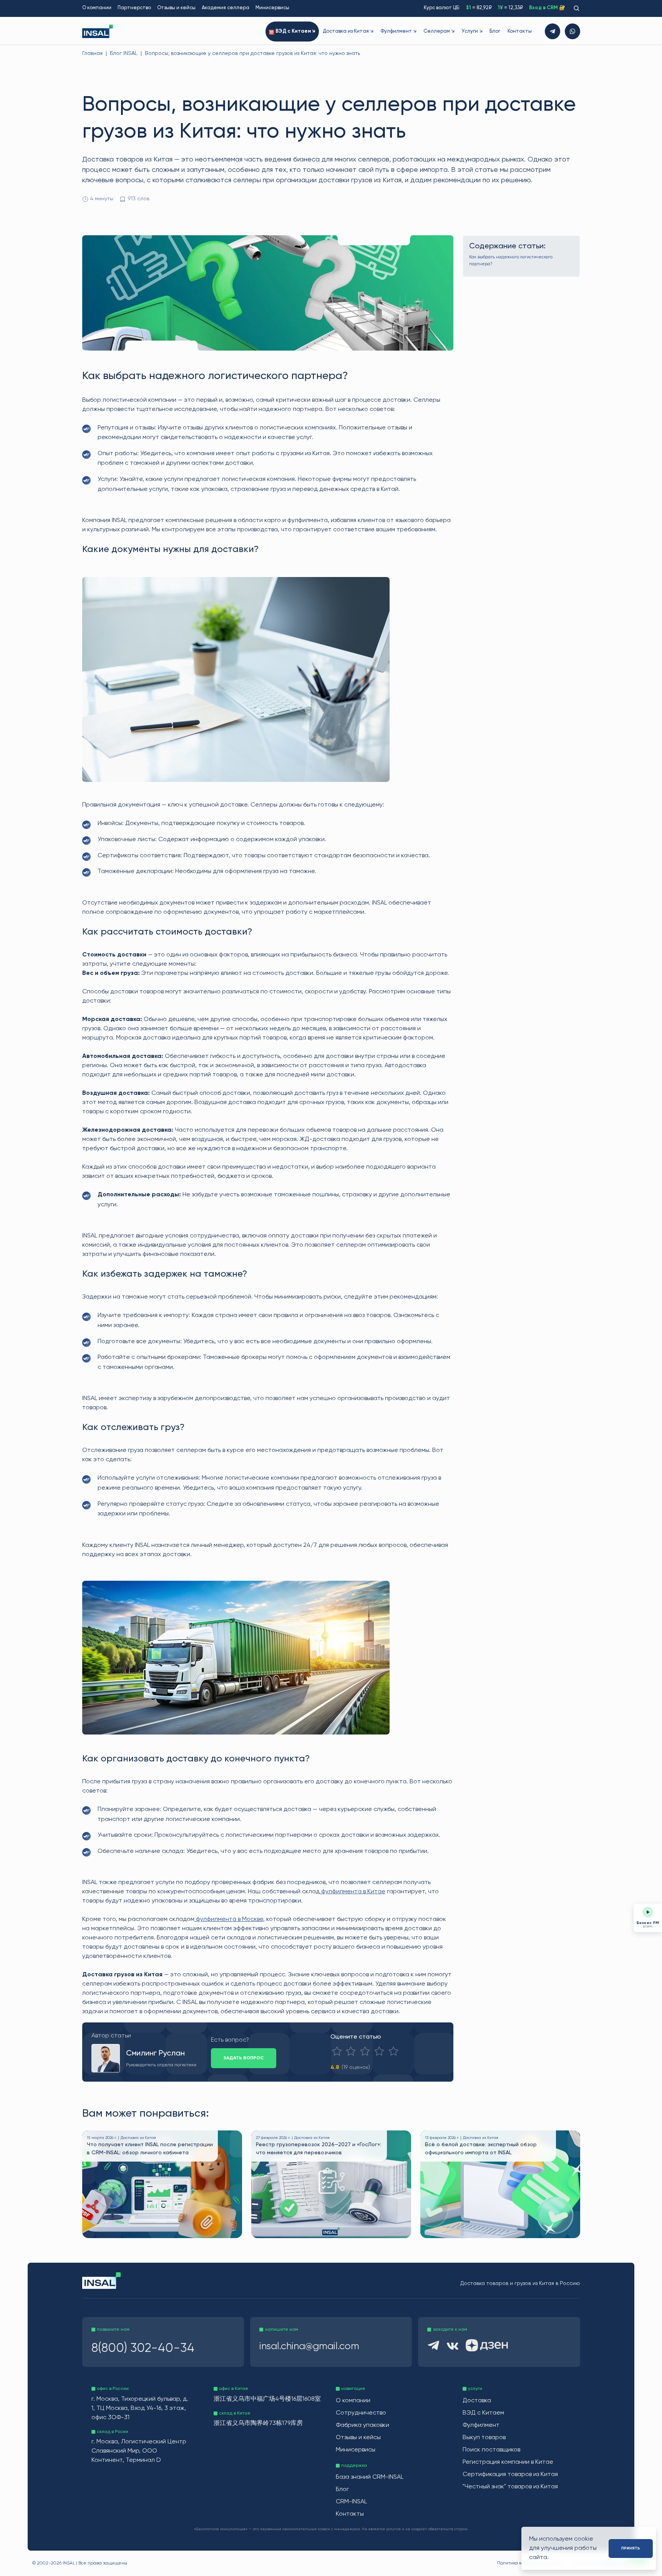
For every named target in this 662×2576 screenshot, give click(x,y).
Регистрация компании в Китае (508, 2462)
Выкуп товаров (484, 2438)
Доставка (477, 2401)
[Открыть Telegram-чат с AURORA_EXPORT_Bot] (552, 31)
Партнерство (134, 8)
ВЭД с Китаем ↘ (295, 31)
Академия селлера (226, 8)
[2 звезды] (351, 2051)
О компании (97, 8)
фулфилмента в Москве (229, 1919)
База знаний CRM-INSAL (370, 2477)
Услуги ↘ (472, 31)
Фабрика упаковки (363, 2425)
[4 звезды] (379, 2051)
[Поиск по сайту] (576, 8)
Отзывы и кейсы (176, 8)
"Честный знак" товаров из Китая (510, 2487)
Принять (631, 2548)
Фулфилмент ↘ (398, 31)
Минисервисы (272, 8)
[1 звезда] (337, 2051)
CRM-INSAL (351, 2502)
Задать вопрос (244, 2058)
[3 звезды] (365, 2051)
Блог (495, 31)
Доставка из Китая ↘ (348, 31)
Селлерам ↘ (439, 31)
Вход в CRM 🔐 (547, 8)
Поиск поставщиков (491, 2450)
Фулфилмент (481, 2425)
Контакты (520, 31)
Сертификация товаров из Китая (510, 2475)
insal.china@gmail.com (309, 2347)
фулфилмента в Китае (353, 1892)
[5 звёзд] (393, 2051)
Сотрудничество (361, 2413)
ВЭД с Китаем (483, 2413)
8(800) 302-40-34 (143, 2348)
